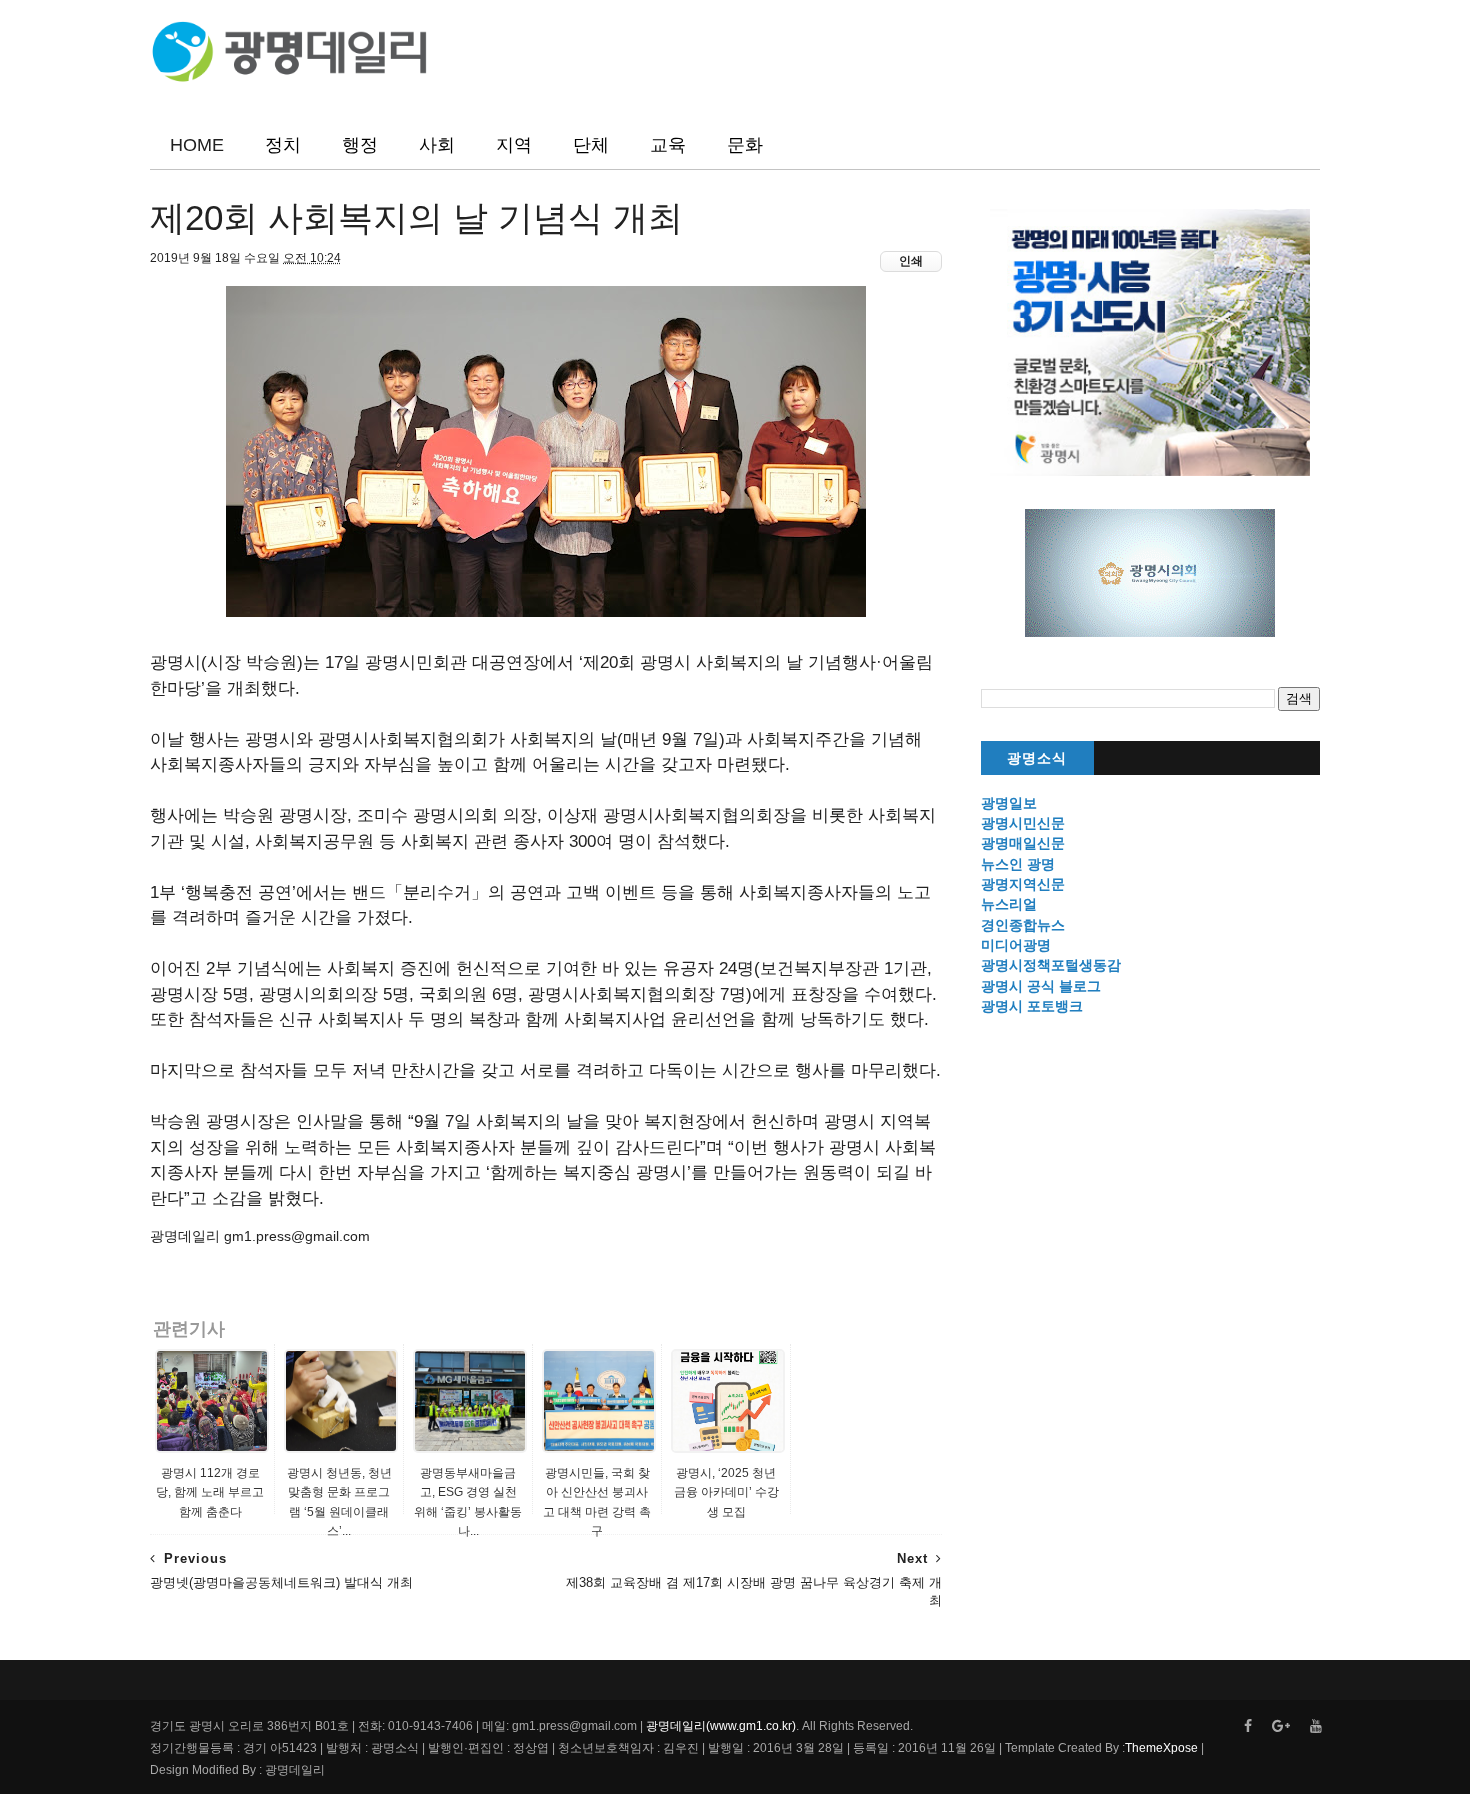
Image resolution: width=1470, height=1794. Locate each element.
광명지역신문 (1023, 884)
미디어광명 (1016, 945)
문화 (745, 145)
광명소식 (1037, 758)
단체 (591, 145)
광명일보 (1009, 803)
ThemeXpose (1161, 1748)
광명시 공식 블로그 (1041, 986)
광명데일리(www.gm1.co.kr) (721, 1726)
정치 (283, 145)
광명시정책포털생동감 (1051, 965)
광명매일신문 (1023, 843)
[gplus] (1281, 1726)
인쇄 (911, 261)
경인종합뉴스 (1023, 925)
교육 (668, 145)
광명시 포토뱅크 (1032, 1006)
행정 (360, 145)
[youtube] (1316, 1726)
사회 (437, 145)
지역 (514, 145)
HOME (197, 145)
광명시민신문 (1023, 823)
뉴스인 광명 (1018, 864)
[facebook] (1248, 1726)
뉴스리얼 (1009, 904)
